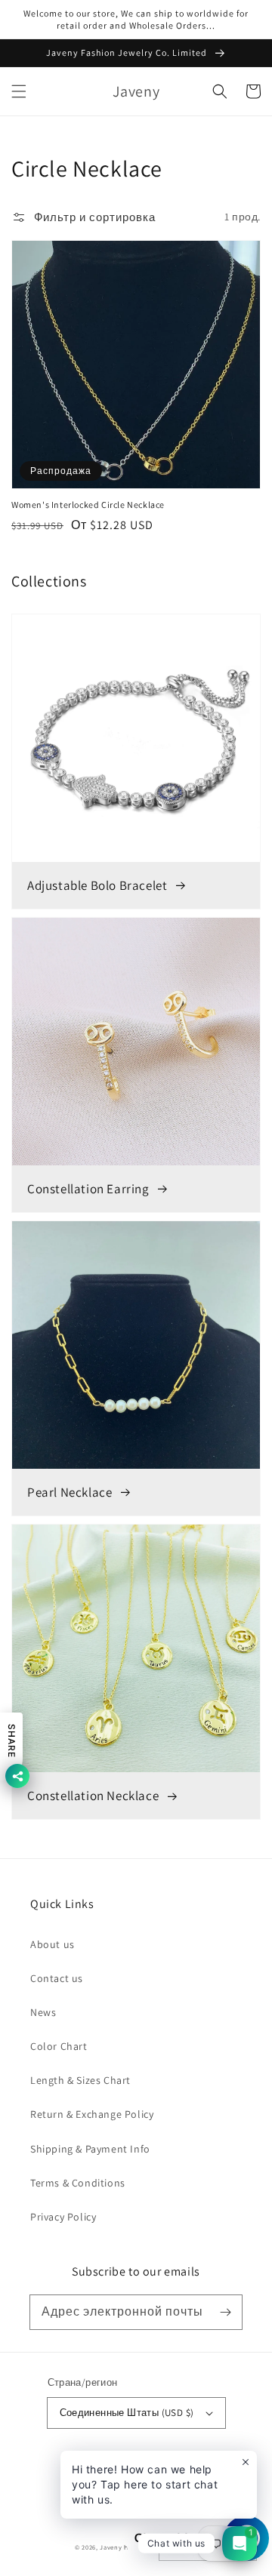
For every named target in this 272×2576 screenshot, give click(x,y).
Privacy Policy (63, 2217)
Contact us (57, 1978)
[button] (19, 91)
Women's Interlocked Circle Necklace (88, 505)
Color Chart (59, 2046)
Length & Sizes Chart (80, 2080)
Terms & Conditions (78, 2183)
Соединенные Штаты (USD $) (127, 2413)
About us (53, 1944)
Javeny (111, 2547)
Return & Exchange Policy (92, 2114)
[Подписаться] (225, 2312)
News (43, 2012)
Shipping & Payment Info (90, 2149)
